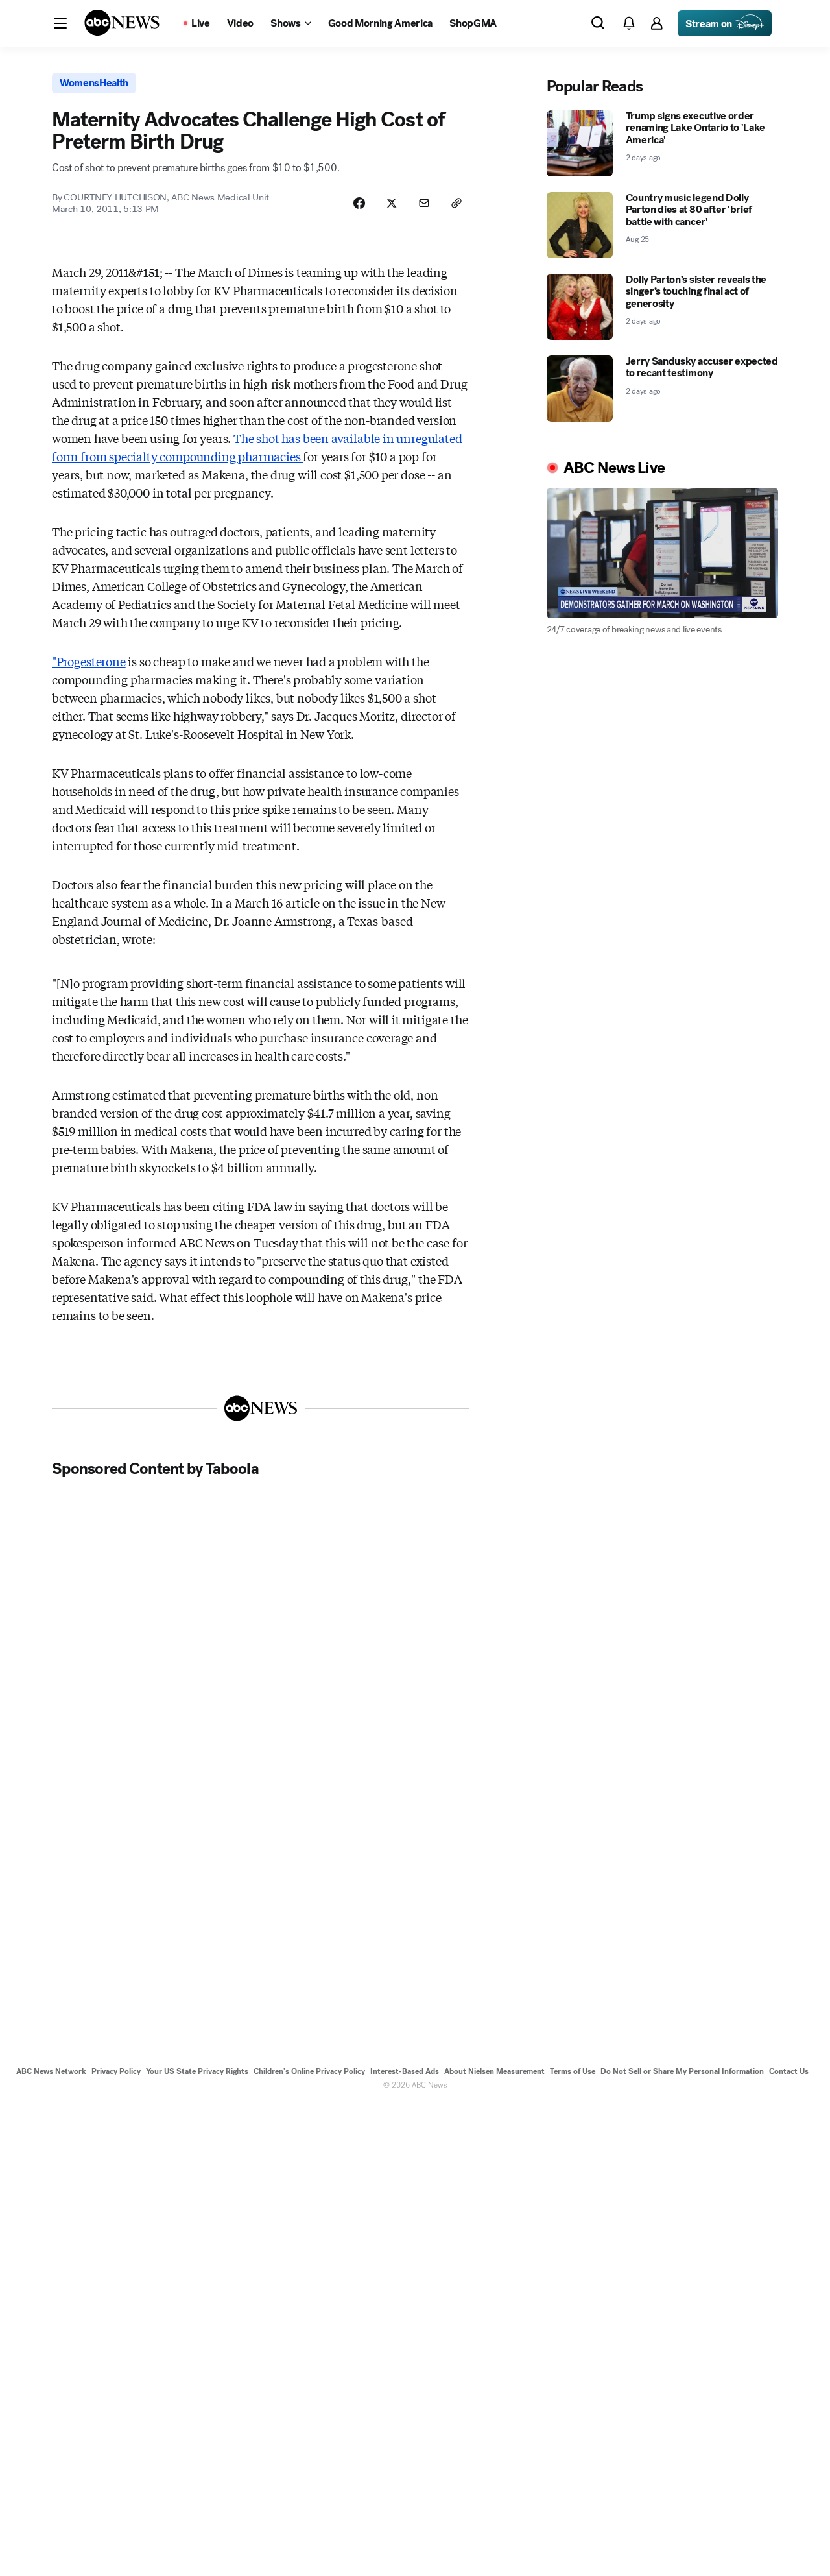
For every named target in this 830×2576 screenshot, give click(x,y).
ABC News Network (51, 2071)
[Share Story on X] (392, 203)
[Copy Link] (456, 203)
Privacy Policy (116, 2071)
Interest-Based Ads (405, 2071)
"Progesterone (89, 661)
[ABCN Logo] (122, 23)
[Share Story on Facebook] (359, 203)
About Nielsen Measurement (494, 2071)
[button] (60, 23)
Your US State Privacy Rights (197, 2071)
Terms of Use (573, 2071)
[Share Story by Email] (424, 203)
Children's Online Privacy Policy (309, 2071)
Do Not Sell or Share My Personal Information (682, 2071)
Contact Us (789, 2071)
